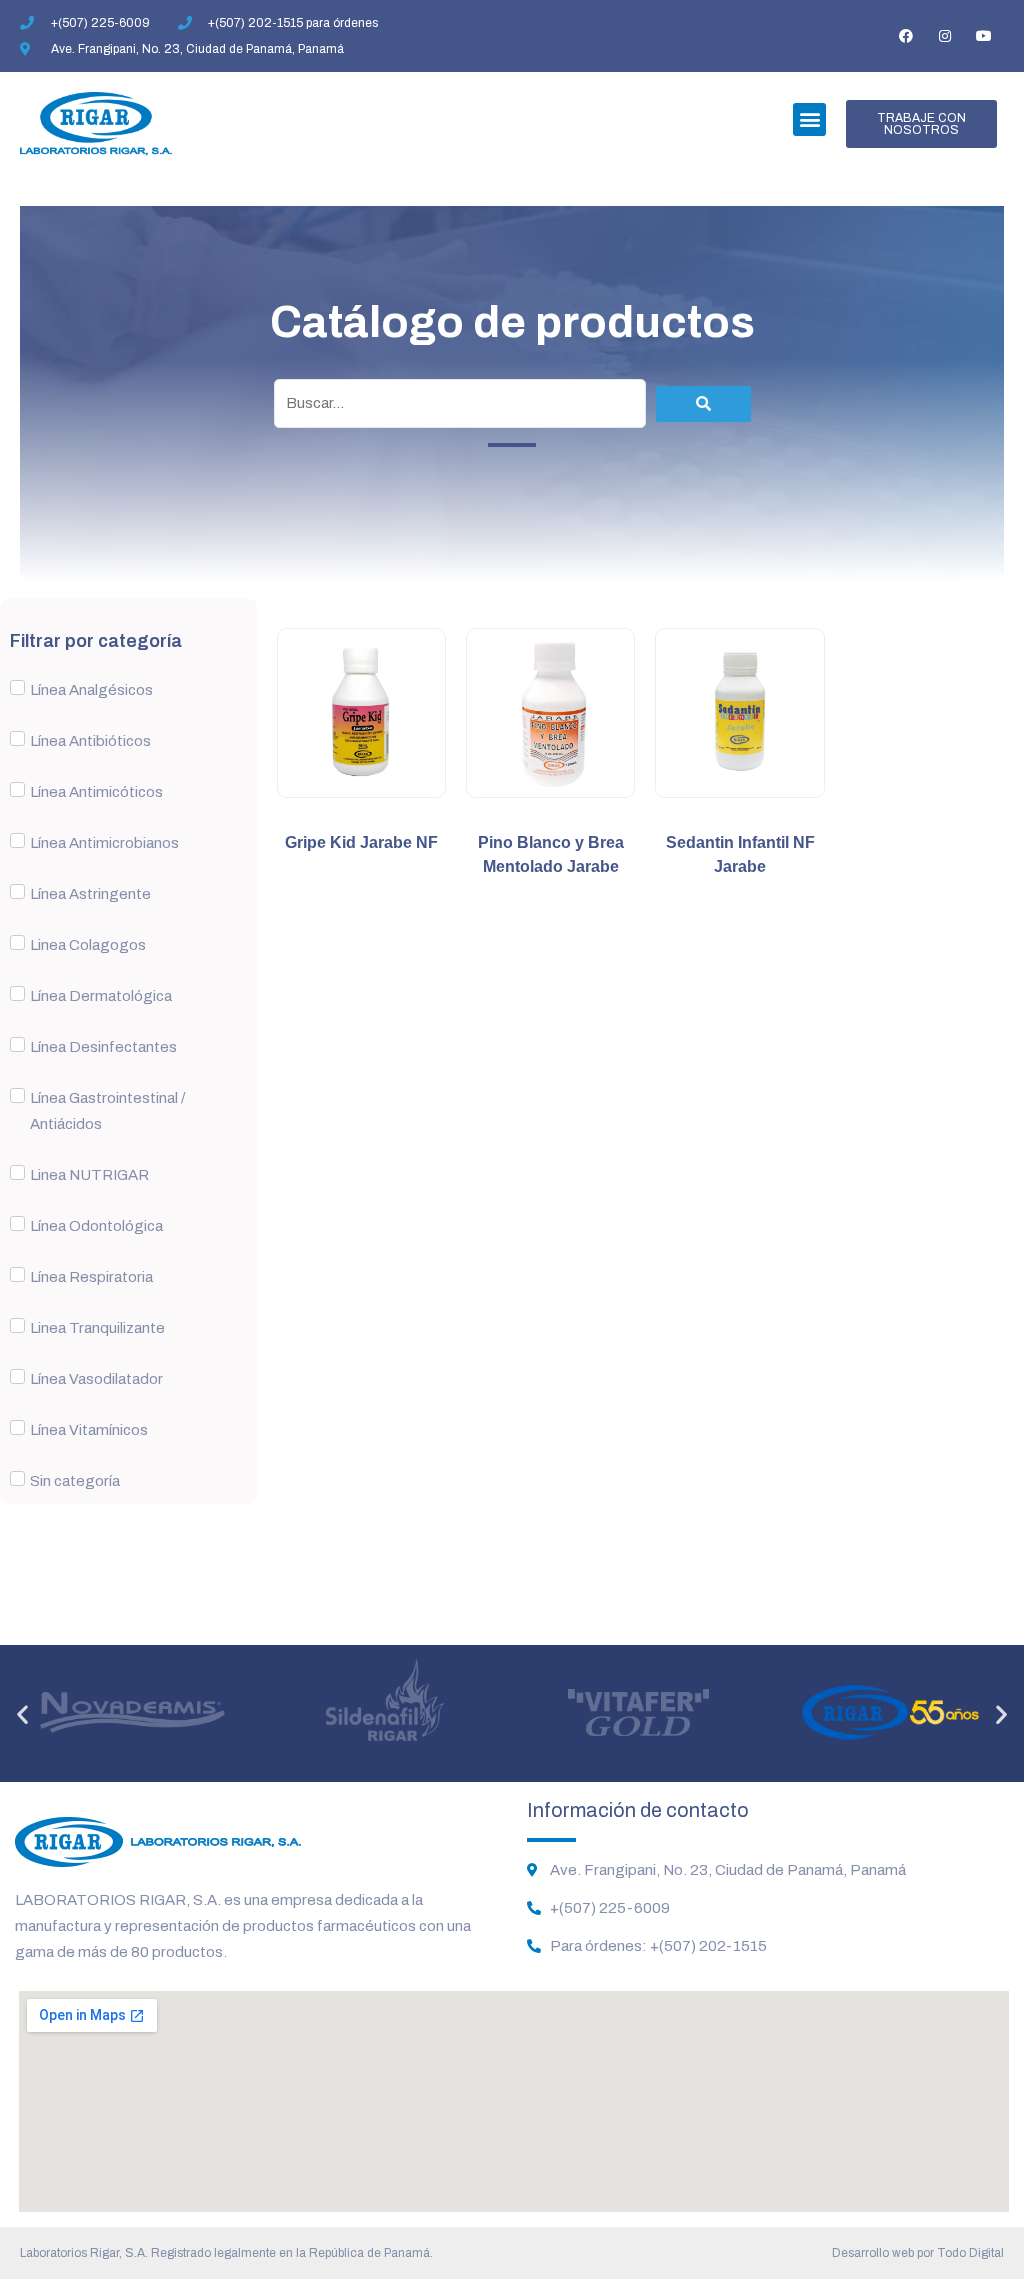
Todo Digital (970, 2253)
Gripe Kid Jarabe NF (361, 842)
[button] (809, 119)
